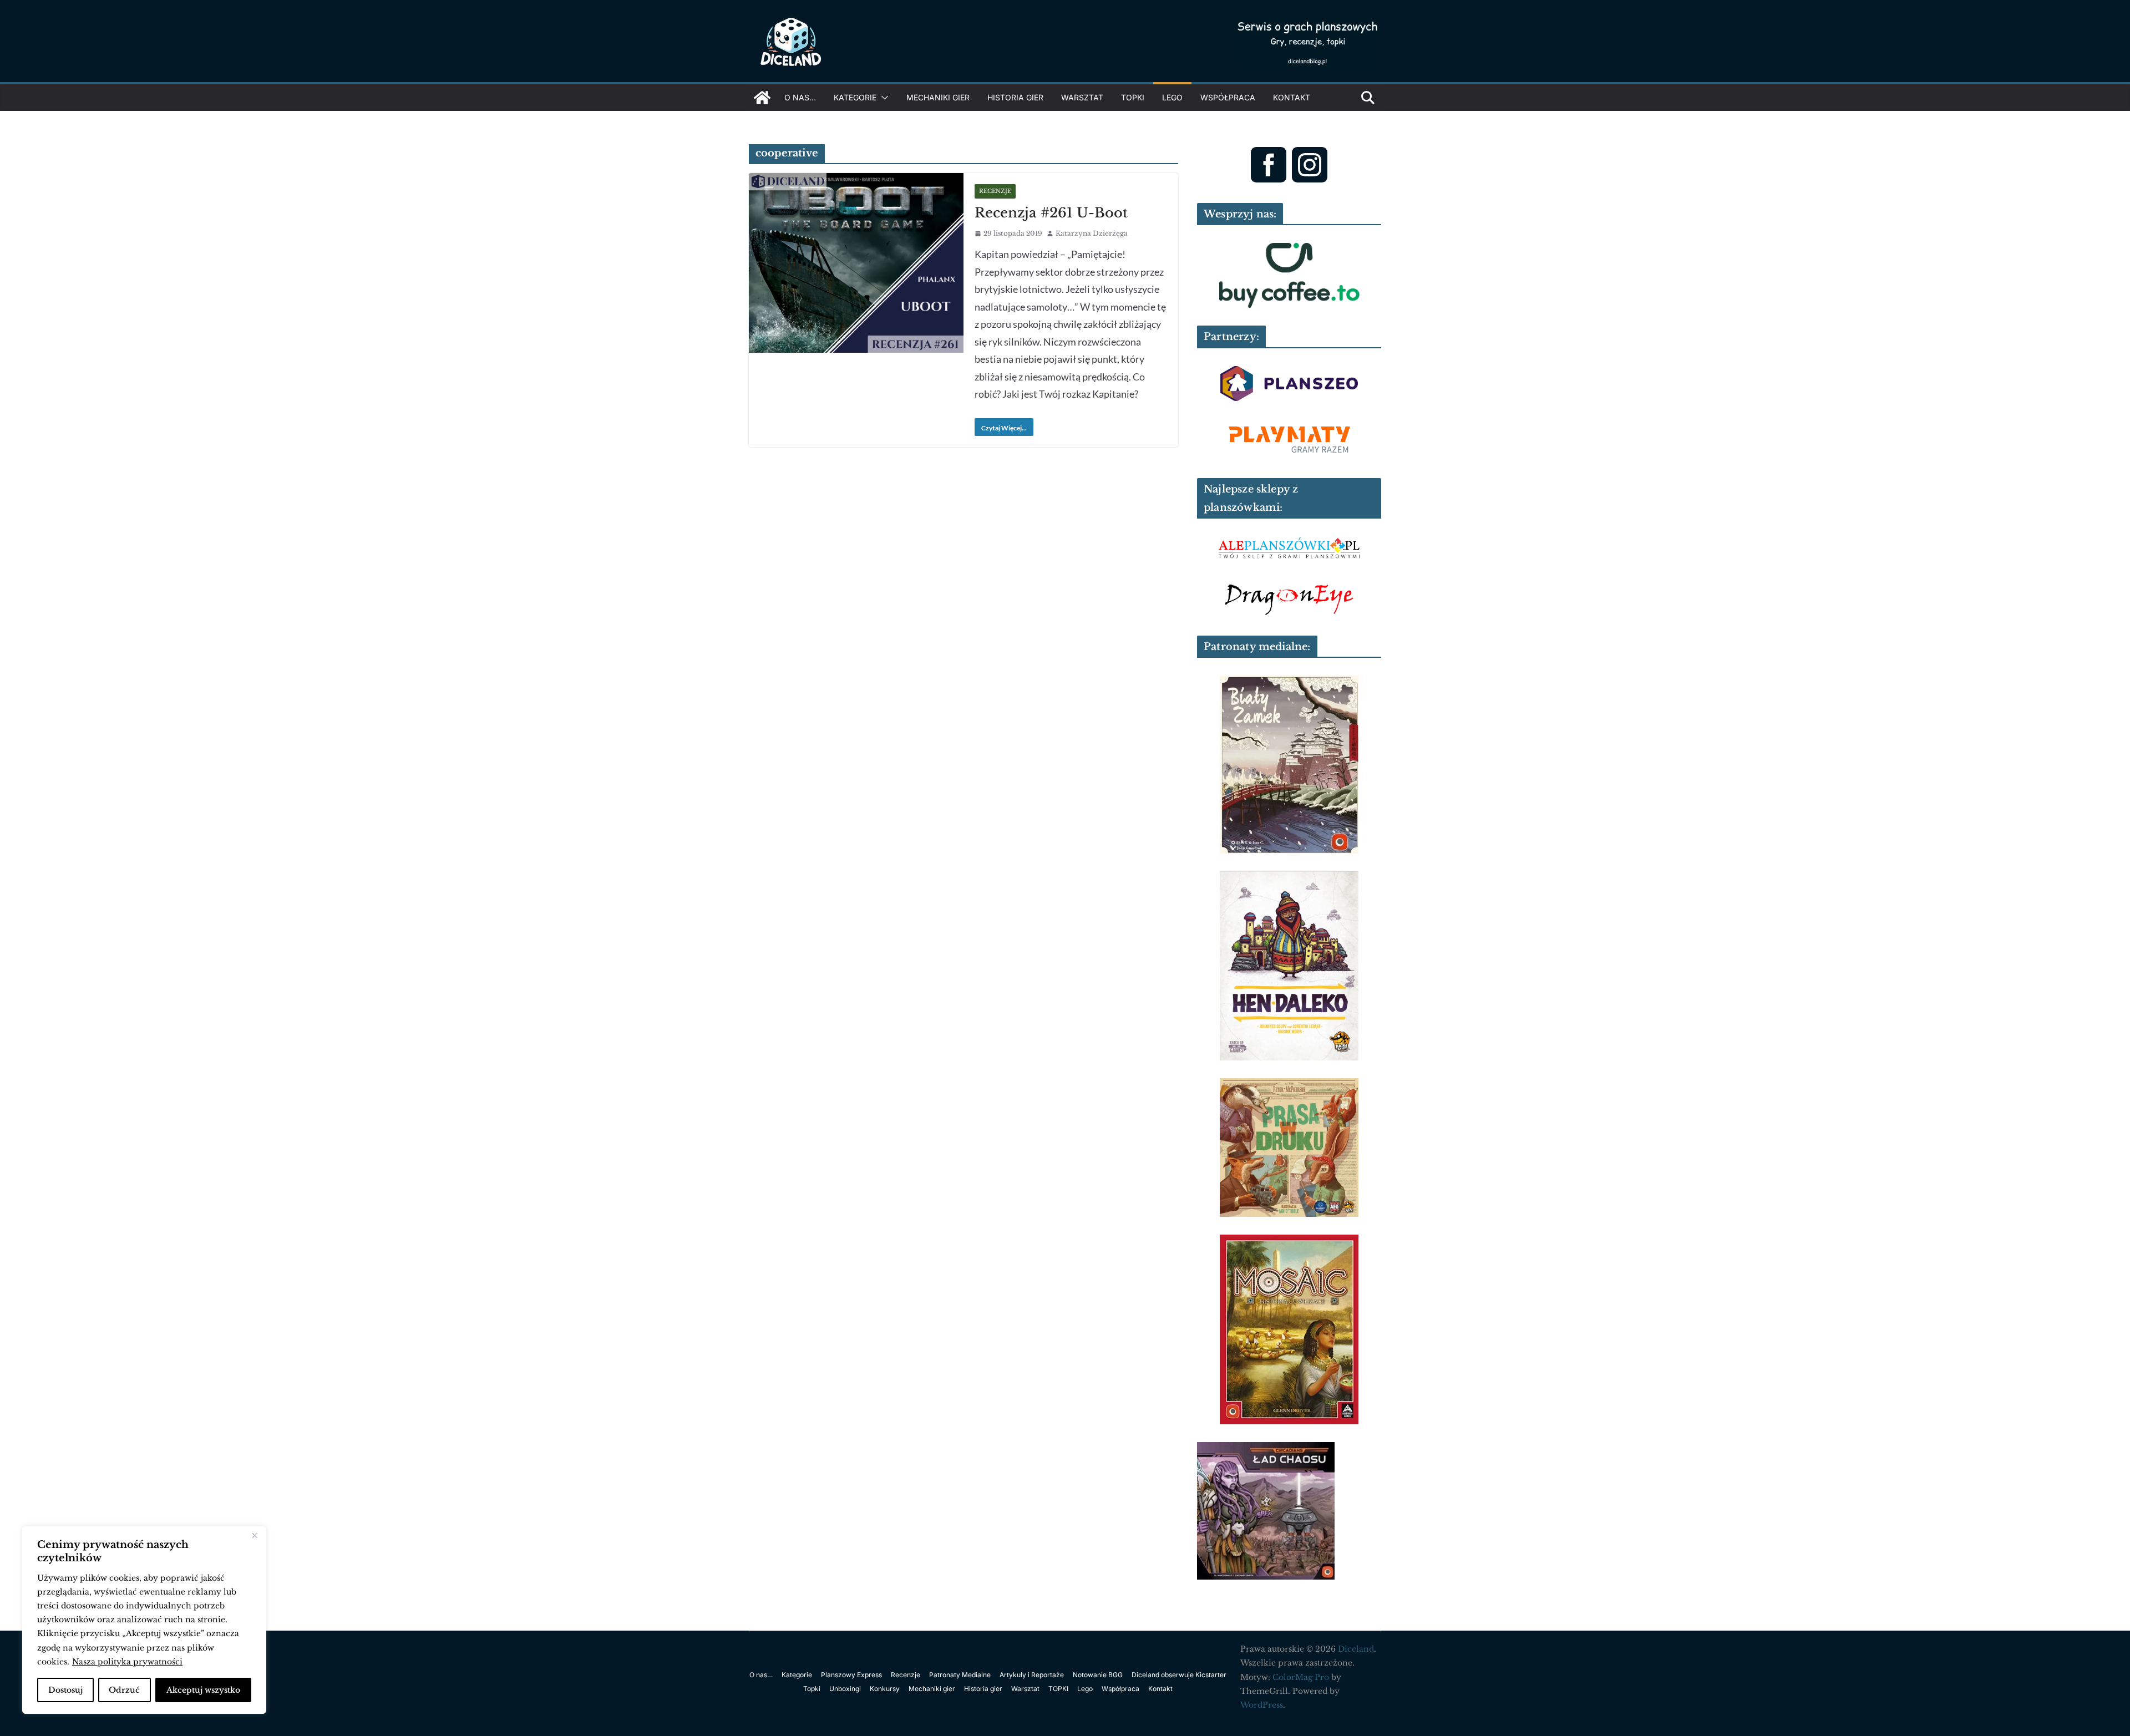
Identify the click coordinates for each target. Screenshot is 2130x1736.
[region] (144, 1620)
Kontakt (1292, 97)
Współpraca (1228, 97)
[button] (883, 98)
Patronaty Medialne (960, 1675)
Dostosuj (65, 1690)
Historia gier (1015, 97)
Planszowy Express (851, 1675)
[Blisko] (255, 1536)
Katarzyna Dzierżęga (1092, 233)
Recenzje (995, 191)
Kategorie (855, 97)
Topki (812, 1689)
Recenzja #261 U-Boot (1051, 213)
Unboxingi (845, 1689)
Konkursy (885, 1689)
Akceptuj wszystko (203, 1690)
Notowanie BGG (1098, 1675)
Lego (1172, 97)
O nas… (800, 97)
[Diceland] (762, 98)
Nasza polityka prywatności (127, 1662)
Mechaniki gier (938, 97)
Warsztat (1082, 97)
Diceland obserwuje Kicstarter (1179, 1675)
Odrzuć (124, 1690)
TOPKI (1133, 97)
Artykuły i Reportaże (1032, 1675)
